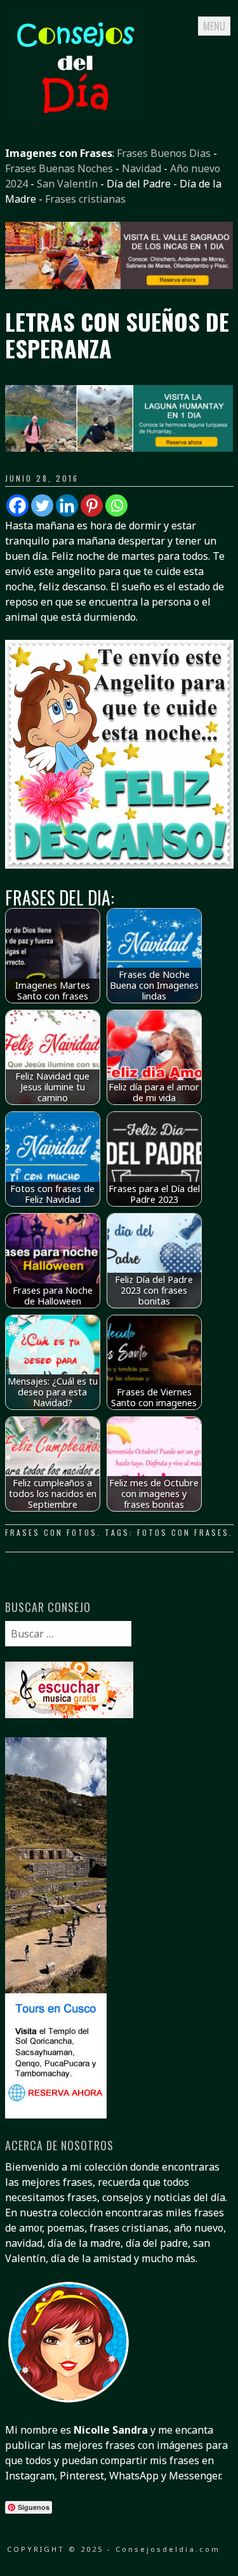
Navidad (142, 168)
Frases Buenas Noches (59, 168)
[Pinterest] (92, 505)
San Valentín (67, 184)
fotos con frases (183, 1532)
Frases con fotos (51, 1532)
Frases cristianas (85, 199)
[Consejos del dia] (75, 115)
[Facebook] (17, 505)
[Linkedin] (67, 505)
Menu (214, 26)
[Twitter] (42, 505)
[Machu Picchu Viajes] (119, 285)
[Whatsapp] (116, 505)
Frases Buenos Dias (164, 153)
